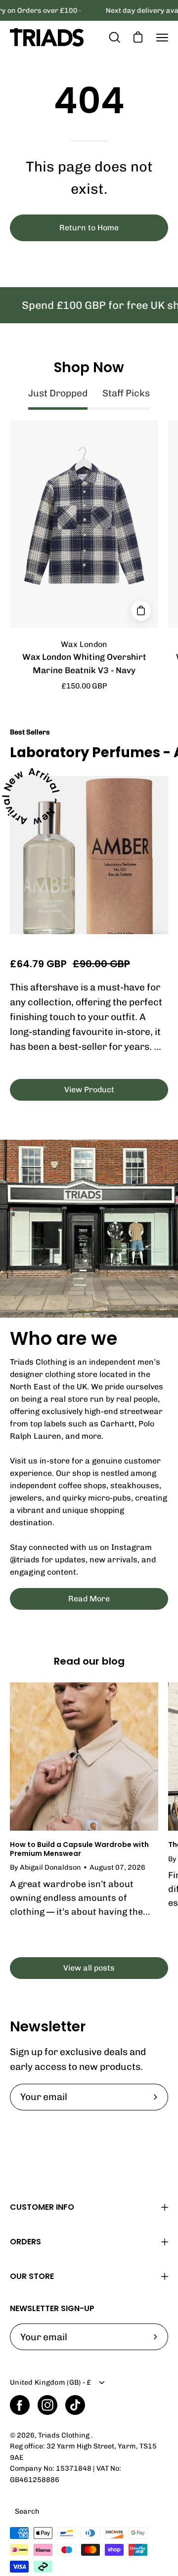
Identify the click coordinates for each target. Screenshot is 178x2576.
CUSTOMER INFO (42, 2207)
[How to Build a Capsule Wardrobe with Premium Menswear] (84, 1757)
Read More (89, 1599)
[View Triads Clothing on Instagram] (47, 2405)
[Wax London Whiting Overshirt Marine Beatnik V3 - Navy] (141, 611)
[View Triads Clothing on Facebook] (20, 2405)
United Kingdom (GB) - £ (51, 2382)
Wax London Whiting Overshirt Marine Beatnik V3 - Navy (84, 664)
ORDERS (25, 2242)
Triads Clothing (65, 2435)
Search (27, 2511)
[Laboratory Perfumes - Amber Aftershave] (89, 855)
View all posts (89, 1968)
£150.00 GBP (84, 686)
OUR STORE (32, 2276)
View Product (89, 1090)
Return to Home (89, 228)
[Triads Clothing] (47, 37)
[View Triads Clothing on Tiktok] (75, 2405)
